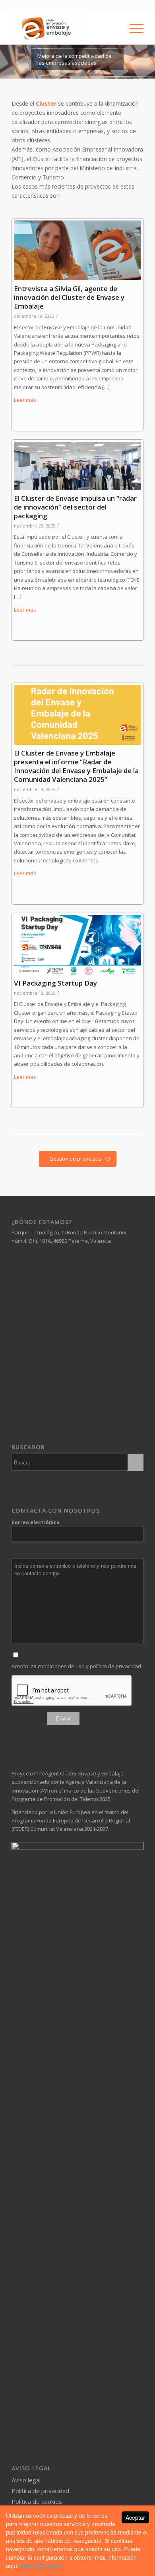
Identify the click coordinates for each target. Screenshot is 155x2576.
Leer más (25, 400)
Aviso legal (26, 2480)
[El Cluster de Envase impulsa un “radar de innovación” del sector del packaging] (77, 466)
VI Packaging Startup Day (55, 983)
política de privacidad (115, 1666)
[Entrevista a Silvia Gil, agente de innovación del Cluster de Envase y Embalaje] (77, 250)
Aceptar (135, 2517)
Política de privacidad (40, 2491)
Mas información (41, 2566)
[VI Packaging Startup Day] (77, 945)
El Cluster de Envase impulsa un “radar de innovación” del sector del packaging (75, 507)
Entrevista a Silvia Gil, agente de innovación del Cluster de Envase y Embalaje (69, 297)
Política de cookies (37, 2501)
